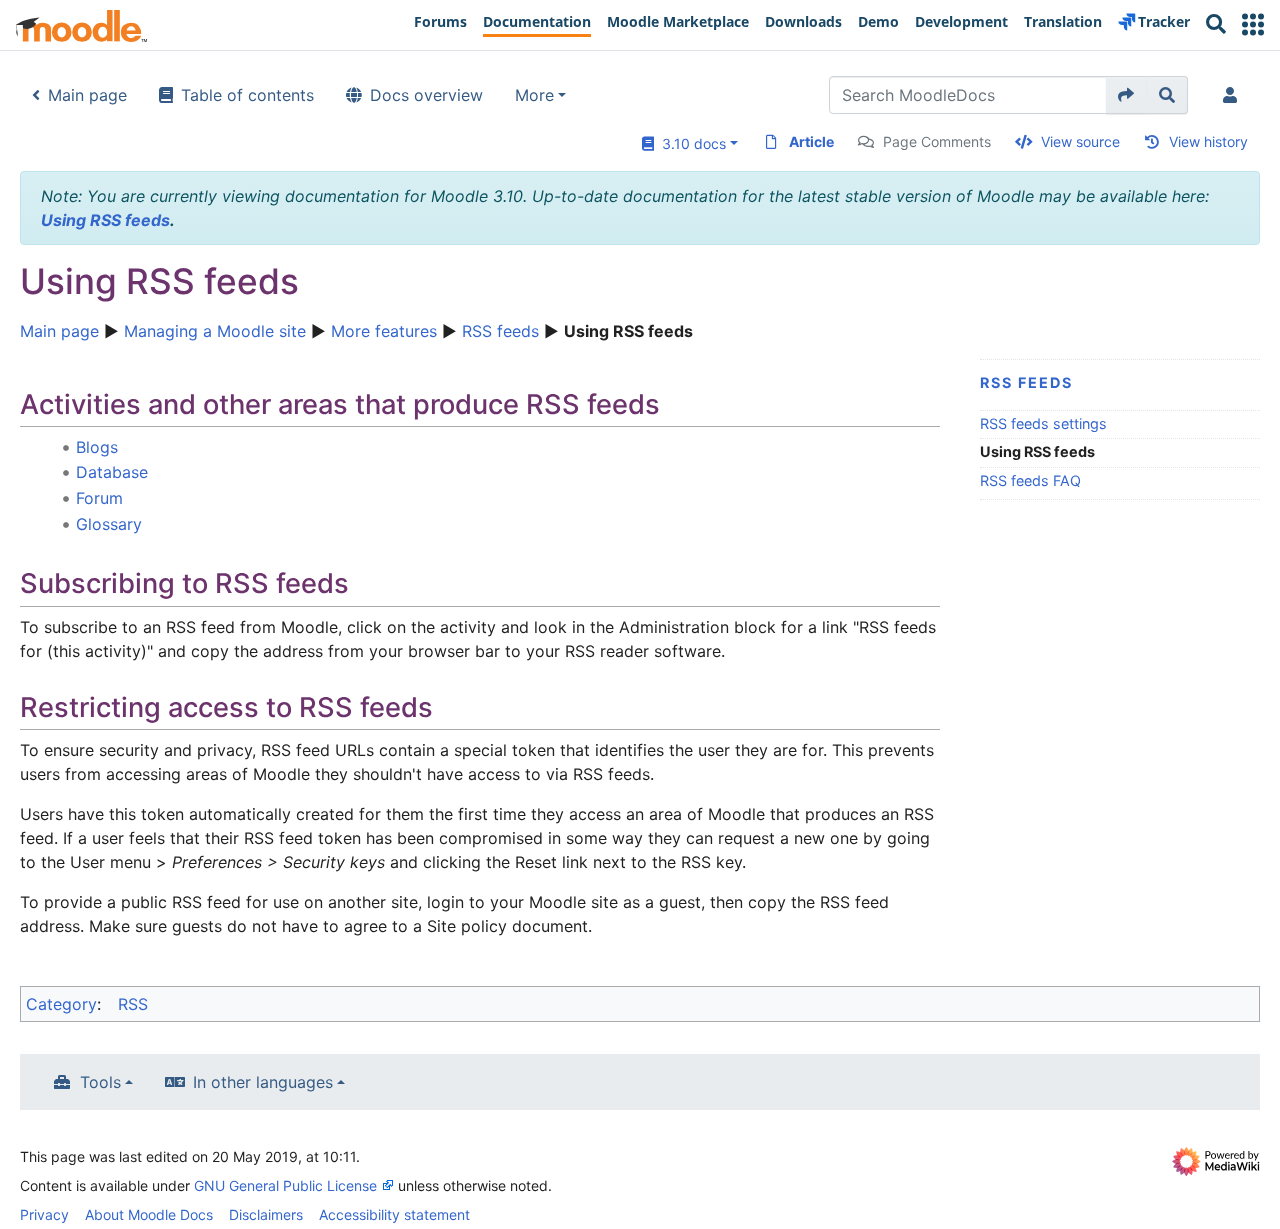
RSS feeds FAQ (1030, 480)
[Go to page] (1126, 95)
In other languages (263, 1082)
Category (61, 1004)
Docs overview (426, 95)
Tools (100, 1082)
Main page (87, 95)
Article (811, 141)
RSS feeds (500, 331)
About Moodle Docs (149, 1214)
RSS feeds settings (1043, 423)
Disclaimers (266, 1214)
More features (384, 331)
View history (1208, 141)
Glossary (109, 524)
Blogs (97, 447)
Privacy (44, 1214)
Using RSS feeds (105, 220)
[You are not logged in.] (1234, 95)
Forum (99, 498)
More (534, 95)
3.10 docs (690, 143)
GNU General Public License (285, 1185)
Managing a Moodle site (215, 331)
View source (1080, 141)
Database (112, 472)
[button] (1253, 24)
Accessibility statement (394, 1214)
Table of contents (247, 95)
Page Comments (937, 141)
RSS (133, 1004)
